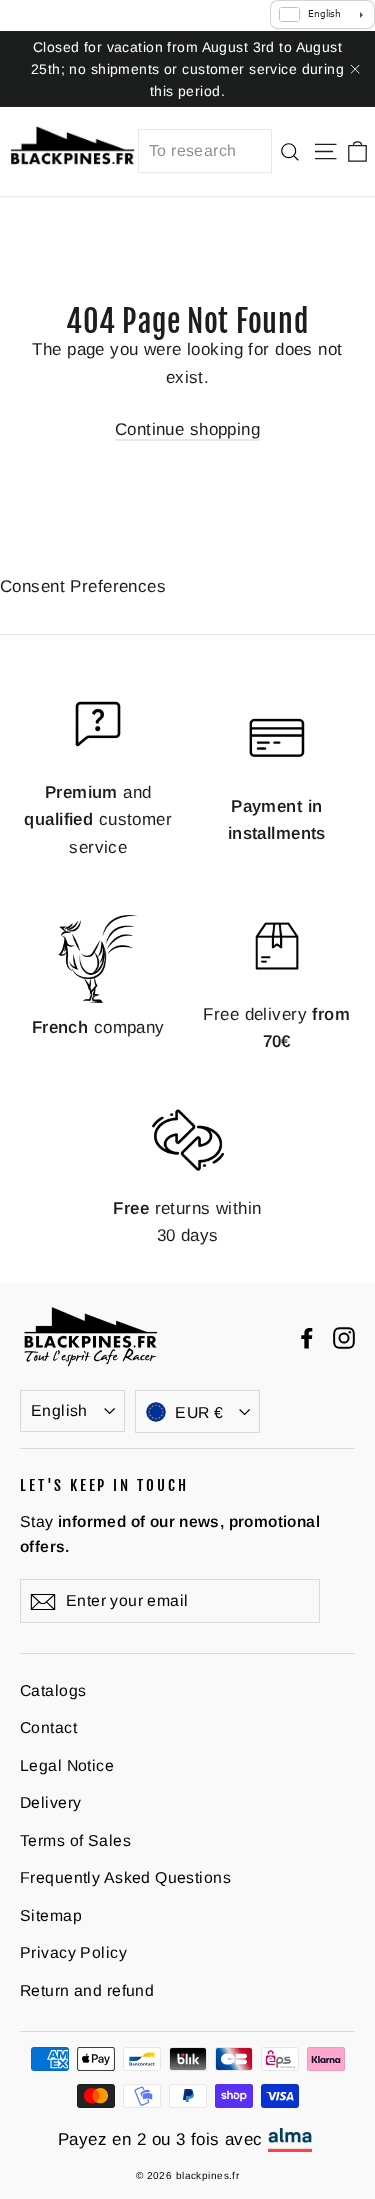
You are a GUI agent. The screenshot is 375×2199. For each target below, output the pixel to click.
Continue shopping (187, 429)
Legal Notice (67, 1765)
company (98, 1027)
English (59, 1410)
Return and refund (87, 1990)
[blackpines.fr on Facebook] (307, 1336)
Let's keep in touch (104, 1485)
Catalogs (53, 1690)
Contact (48, 1727)
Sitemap (51, 1915)
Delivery (50, 1802)
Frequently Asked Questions (125, 1877)
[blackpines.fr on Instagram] (344, 1336)
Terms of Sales (75, 1840)
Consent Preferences (83, 586)
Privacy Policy (73, 1952)
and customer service (98, 819)
